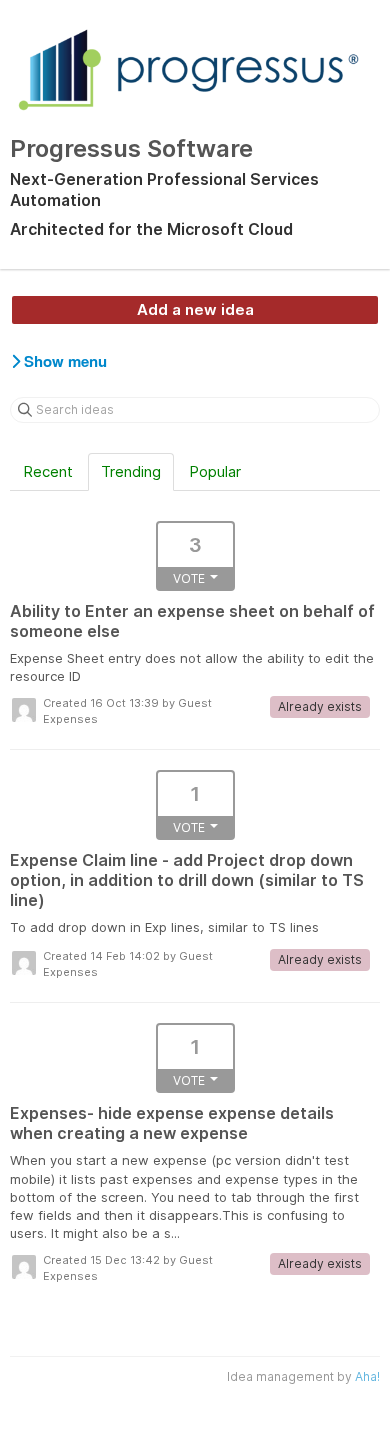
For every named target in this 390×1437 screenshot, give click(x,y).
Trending (131, 471)
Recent (48, 471)
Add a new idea (195, 309)
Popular (215, 471)
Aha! (367, 1376)
